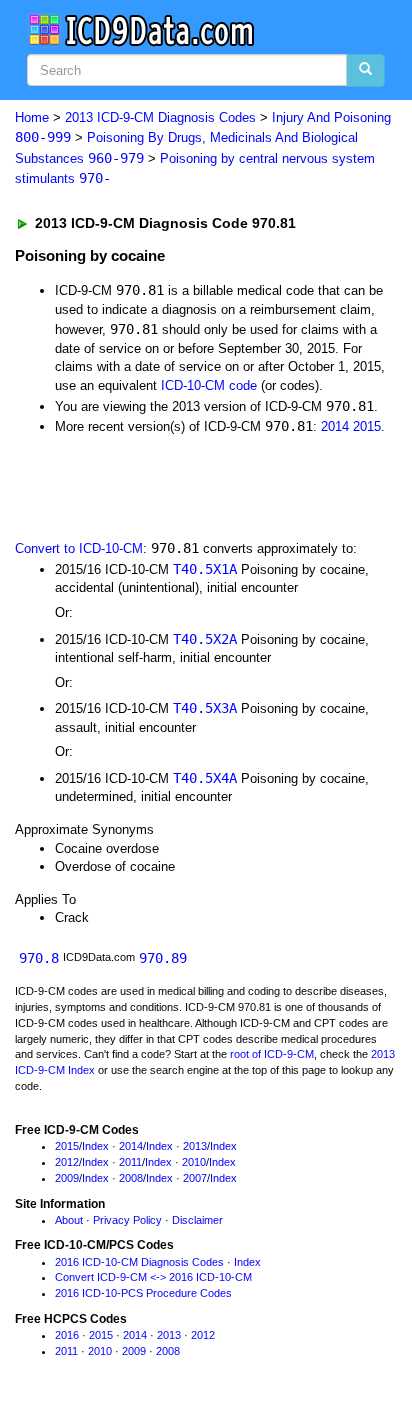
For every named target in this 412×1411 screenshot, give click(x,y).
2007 (195, 1178)
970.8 (39, 958)
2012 (67, 1162)
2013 (195, 1146)
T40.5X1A (205, 569)
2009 (67, 1178)
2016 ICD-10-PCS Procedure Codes (143, 1293)
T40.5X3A (205, 708)
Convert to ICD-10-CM (79, 548)
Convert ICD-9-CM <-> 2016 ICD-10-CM (153, 1277)
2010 (194, 1162)
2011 (130, 1162)
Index (95, 1146)
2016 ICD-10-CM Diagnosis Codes (139, 1262)
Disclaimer (197, 1220)
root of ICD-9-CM (272, 1054)
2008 (131, 1178)
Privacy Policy (127, 1220)
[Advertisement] (160, 486)
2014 (335, 426)
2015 (367, 426)
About (69, 1220)
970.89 (163, 958)
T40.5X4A (205, 778)
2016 (67, 1335)
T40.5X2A (205, 639)
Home (32, 117)
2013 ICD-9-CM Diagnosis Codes (160, 117)
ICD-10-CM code (209, 385)
